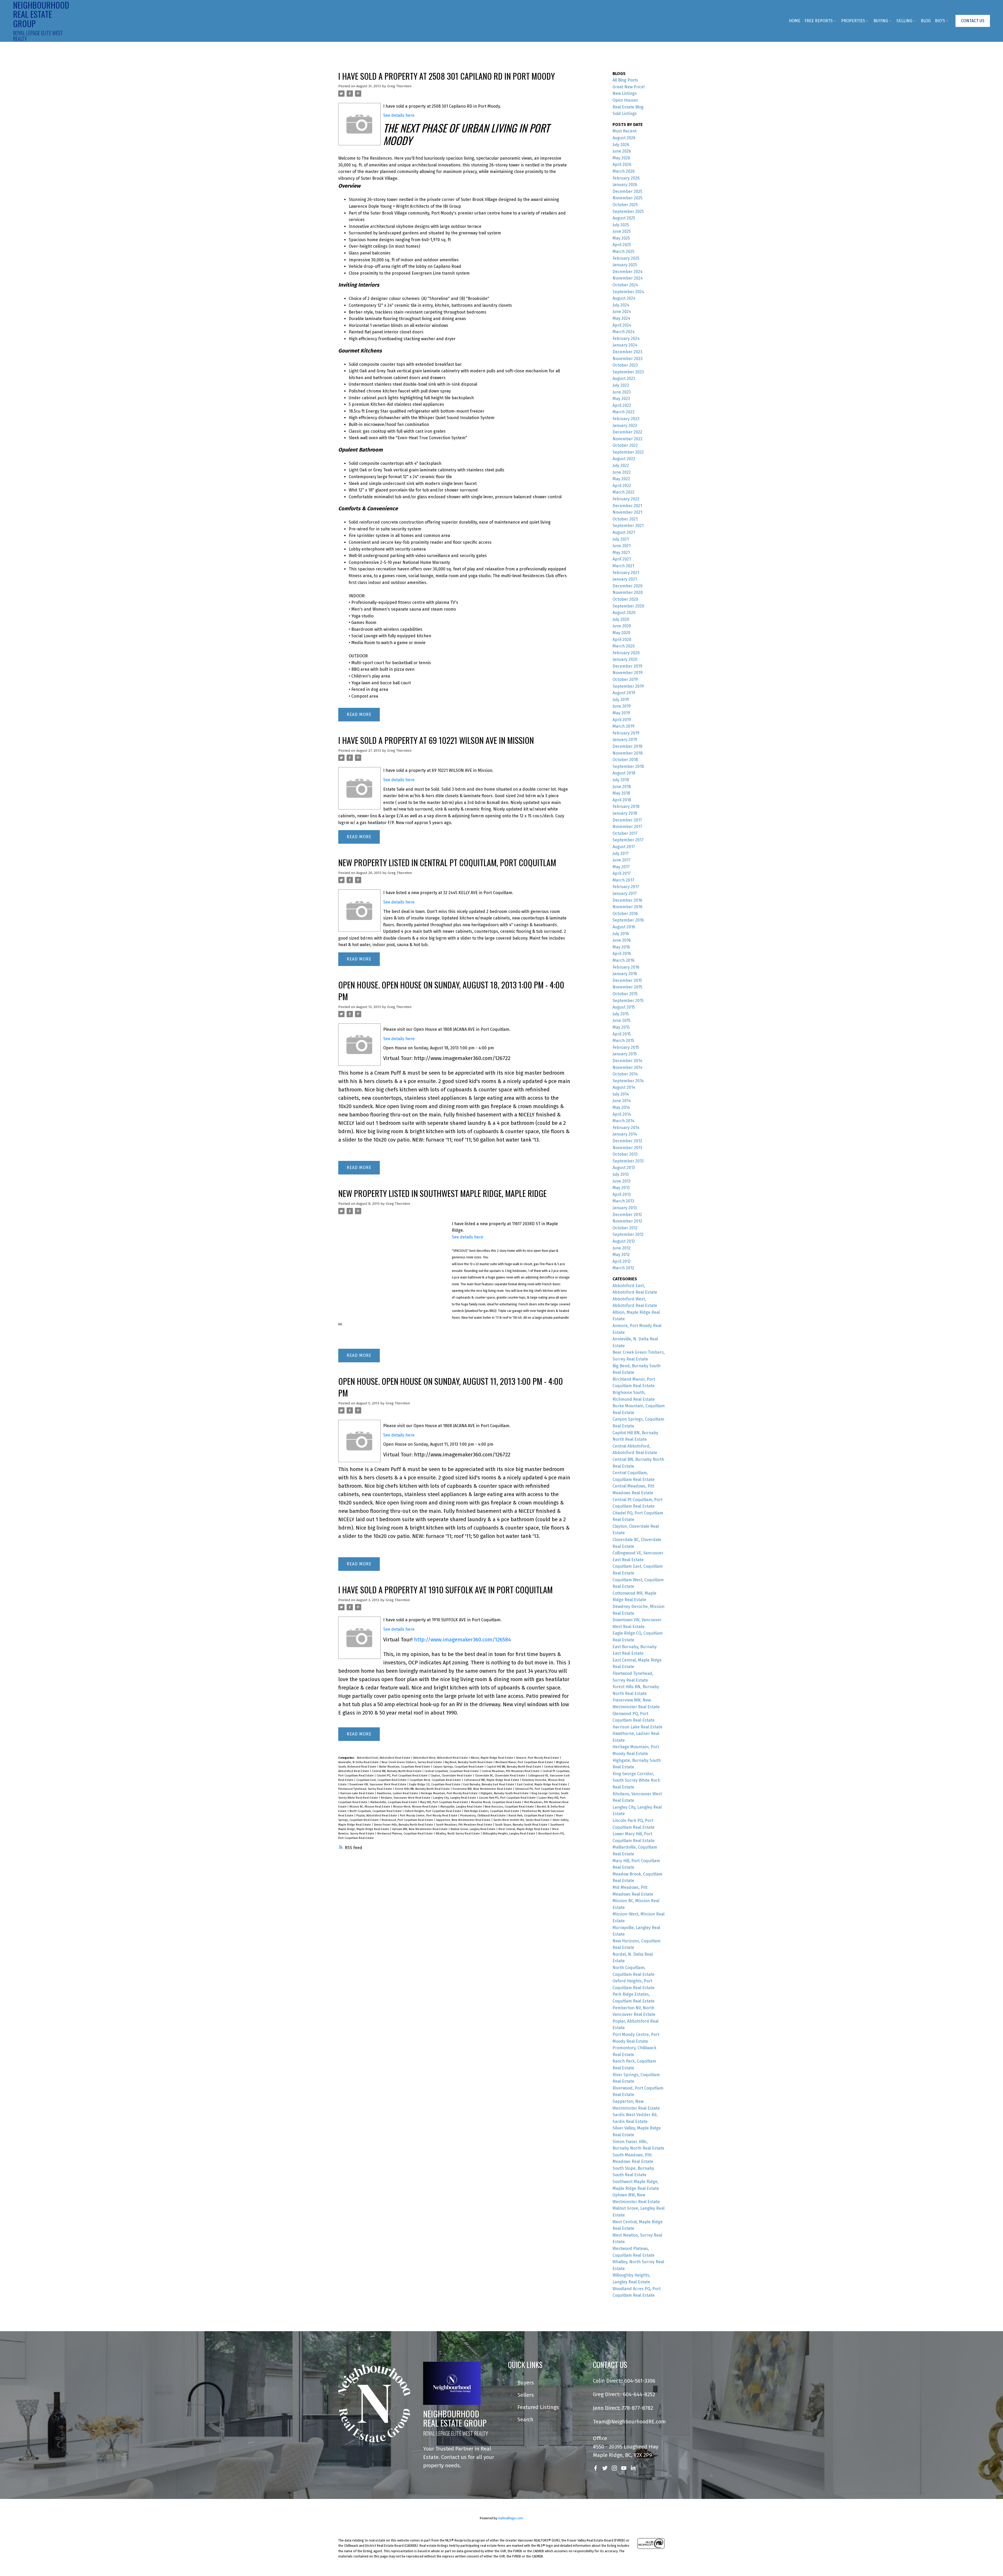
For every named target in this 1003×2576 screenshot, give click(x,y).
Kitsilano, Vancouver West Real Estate (406, 1798)
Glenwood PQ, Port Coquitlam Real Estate (543, 1789)
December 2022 (627, 432)
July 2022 (621, 465)
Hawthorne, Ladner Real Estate (398, 1793)
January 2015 (625, 1054)
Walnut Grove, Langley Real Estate (473, 1829)
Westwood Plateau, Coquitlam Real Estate (405, 1834)
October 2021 (625, 519)
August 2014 (624, 1087)
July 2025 (621, 225)
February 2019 (626, 733)
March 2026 (624, 171)
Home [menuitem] (795, 21)
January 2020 (625, 659)
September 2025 (628, 212)
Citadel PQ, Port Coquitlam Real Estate (403, 1776)
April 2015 (622, 1034)
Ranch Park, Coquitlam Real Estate (531, 1816)
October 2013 (625, 1154)
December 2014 (627, 1061)
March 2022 (623, 492)
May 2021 (621, 552)
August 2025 (624, 218)
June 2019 (622, 706)
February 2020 (626, 653)
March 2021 (623, 566)
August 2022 (624, 459)
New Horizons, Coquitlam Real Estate (510, 1807)
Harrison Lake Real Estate (358, 1793)
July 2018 (621, 780)
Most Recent (625, 131)
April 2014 (622, 1114)
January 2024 (625, 345)
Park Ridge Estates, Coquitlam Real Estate (492, 1811)
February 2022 (626, 499)
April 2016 (622, 954)
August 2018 (624, 773)
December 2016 (627, 900)
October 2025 (625, 205)
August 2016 (624, 927)
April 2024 (622, 325)
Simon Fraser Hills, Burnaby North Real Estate (404, 1825)
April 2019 (622, 720)
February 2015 (626, 1047)
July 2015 (621, 1014)
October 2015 (625, 994)
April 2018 (622, 800)
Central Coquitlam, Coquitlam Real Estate (452, 1771)
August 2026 (624, 138)
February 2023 (626, 419)
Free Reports (819, 21)
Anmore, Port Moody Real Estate (538, 1758)
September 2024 (628, 292)
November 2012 (627, 1221)
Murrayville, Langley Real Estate (462, 1807)
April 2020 (622, 639)
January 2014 (625, 1134)
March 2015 (623, 1041)
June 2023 (622, 392)
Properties (853, 21)
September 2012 (628, 1234)
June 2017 (622, 860)
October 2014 (625, 1074)
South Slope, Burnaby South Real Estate (522, 1825)
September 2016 (628, 920)
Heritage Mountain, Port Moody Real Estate (450, 1793)
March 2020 (624, 646)
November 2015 (627, 987)
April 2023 (622, 405)
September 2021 (628, 526)
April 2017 (622, 873)
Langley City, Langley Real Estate (455, 1798)
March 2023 (623, 412)
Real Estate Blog (628, 107)
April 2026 (622, 164)
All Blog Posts (625, 80)
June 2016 (622, 940)
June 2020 (622, 626)
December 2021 (627, 506)
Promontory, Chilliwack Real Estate (483, 1816)
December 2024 (628, 272)
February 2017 (626, 887)
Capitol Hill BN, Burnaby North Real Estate (514, 1767)
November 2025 (628, 198)
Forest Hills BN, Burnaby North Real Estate (423, 1789)
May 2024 (621, 318)
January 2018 (625, 813)
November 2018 (628, 753)
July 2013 (621, 1174)
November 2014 (628, 1067)
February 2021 (626, 573)
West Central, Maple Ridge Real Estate (524, 1829)
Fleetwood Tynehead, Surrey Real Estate (366, 1789)
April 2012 (622, 1261)
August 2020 (624, 613)
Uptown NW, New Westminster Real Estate (420, 1829)
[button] (973, 21)
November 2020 (628, 592)
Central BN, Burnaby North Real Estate (397, 1771)
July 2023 (621, 385)
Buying (881, 21)
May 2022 (621, 479)
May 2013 (621, 1188)
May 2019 (621, 713)
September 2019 (628, 686)
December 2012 (627, 1215)
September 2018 (628, 766)
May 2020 (621, 633)
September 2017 (628, 840)
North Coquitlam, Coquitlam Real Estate (376, 1811)
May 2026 (621, 158)
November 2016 (628, 907)
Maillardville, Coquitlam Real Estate (394, 1802)
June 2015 (622, 1020)
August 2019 (624, 693)
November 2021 (627, 512)
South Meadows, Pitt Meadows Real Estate (464, 1825)
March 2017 (623, 880)
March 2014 (623, 1121)
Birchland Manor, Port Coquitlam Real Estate (525, 1762)
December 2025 (627, 191)
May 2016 (621, 947)
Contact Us (973, 21)
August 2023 (624, 378)
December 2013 (627, 1141)
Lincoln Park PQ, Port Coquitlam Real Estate (508, 1798)
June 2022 (622, 472)
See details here (399, 115)
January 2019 (625, 740)
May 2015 (621, 1027)
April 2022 (622, 486)
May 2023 (621, 399)
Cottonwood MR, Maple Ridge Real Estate (492, 1780)
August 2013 (624, 1168)
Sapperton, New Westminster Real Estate (464, 1820)
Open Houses (625, 100)
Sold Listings (625, 114)
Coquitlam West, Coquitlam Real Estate (436, 1780)
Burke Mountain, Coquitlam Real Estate (405, 1767)
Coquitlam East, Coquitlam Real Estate (382, 1780)
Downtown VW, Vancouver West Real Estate (378, 1784)
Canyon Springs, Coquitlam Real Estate (459, 1767)
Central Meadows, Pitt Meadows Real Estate (511, 1771)
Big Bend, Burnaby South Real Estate (469, 1762)
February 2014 (626, 1128)
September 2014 (628, 1081)
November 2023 (628, 359)
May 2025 (621, 238)
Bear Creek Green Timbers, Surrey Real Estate (412, 1762)
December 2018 (627, 746)
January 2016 (625, 974)
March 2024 (624, 332)
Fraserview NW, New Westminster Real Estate (483, 1789)
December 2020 (628, 586)
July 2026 (621, 145)
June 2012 (622, 1248)
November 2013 (627, 1148)
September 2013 (628, 1161)
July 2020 (621, 619)
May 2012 (621, 1255)
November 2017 (627, 827)
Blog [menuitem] (926, 21)
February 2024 (626, 338)
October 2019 (625, 679)
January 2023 (625, 426)
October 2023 (625, 365)
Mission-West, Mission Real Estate (416, 1807)
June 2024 (622, 312)
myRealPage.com (511, 2518)
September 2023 (628, 372)
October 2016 (625, 914)
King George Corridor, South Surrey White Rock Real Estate (636, 1780)
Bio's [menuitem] (940, 21)
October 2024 (625, 285)
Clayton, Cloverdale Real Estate (452, 1776)
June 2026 (622, 151)
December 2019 (627, 666)
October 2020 (625, 599)
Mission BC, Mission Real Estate (370, 1807)
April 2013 (622, 1194)
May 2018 (621, 793)
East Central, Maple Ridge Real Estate (543, 1784)
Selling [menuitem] (904, 21)
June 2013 (622, 1181)
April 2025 (622, 245)
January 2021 (625, 579)
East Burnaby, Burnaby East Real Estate (489, 1784)
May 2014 (621, 1107)
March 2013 (623, 1201)
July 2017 (621, 853)
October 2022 (625, 445)
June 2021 (622, 546)
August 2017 (624, 847)
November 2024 (628, 278)
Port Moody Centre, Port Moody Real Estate (429, 1816)
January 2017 (625, 893)
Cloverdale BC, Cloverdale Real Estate (500, 1776)
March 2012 (623, 1268)
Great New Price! (629, 87)
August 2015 (624, 1007)
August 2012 (624, 1241)
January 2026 (625, 185)
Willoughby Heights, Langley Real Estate (509, 1834)
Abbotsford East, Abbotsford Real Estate (384, 1758)
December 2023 (627, 352)
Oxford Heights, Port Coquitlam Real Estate (433, 1811)
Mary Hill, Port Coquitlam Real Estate (444, 1802)
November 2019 (628, 673)
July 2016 (621, 934)
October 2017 (625, 833)
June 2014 (622, 1101)
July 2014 (621, 1094)
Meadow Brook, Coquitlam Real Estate (497, 1802)
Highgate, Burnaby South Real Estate (505, 1793)
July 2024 (621, 305)
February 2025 (626, 258)
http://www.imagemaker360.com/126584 (462, 1640)
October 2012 (625, 1228)
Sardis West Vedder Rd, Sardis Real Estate (522, 1820)
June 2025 (622, 231)
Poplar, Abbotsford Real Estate (377, 1816)
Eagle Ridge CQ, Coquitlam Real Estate (435, 1784)
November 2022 (628, 439)
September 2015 (628, 1001)
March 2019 (623, 726)
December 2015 (627, 980)
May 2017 (621, 867)
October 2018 (625, 760)
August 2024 (624, 298)
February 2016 (626, 967)
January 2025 (625, 265)
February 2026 (626, 178)
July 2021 (621, 539)
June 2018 (622, 787)
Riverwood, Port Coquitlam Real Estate (408, 1820)
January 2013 (625, 1208)
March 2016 (623, 960)
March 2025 (623, 251)
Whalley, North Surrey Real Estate (458, 1834)
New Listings (625, 93)
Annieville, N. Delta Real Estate (359, 1762)
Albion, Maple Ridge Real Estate (492, 1758)
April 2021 (622, 559)
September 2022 (628, 452)
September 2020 (628, 606)
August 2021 (624, 532)
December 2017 (627, 820)
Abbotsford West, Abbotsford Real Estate (441, 1758)
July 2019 (621, 700)
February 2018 (626, 806)
